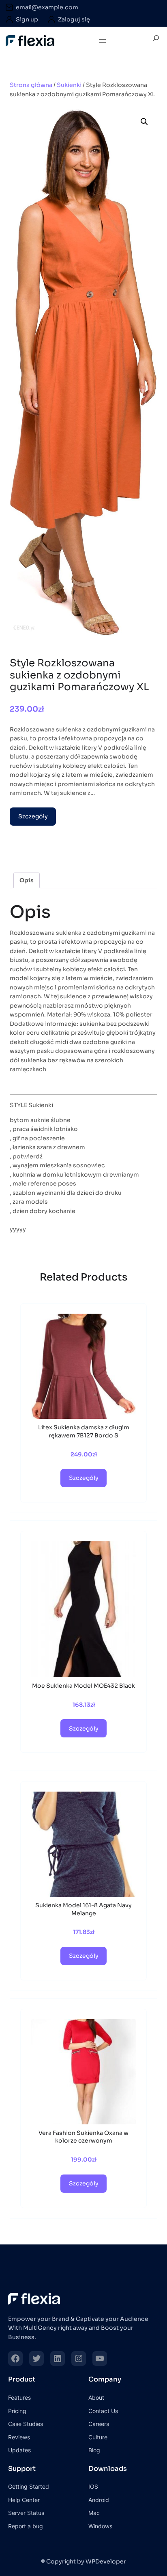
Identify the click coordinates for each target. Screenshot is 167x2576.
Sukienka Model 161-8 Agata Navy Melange (83, 1909)
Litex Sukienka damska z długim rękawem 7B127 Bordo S (84, 1431)
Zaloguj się (74, 19)
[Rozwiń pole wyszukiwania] (156, 41)
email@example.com (47, 7)
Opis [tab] (27, 880)
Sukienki (69, 85)
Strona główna (31, 85)
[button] (144, 122)
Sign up (27, 19)
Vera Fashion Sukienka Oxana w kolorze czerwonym (83, 2137)
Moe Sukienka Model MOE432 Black (83, 1686)
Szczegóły (33, 816)
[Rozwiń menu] (103, 41)
